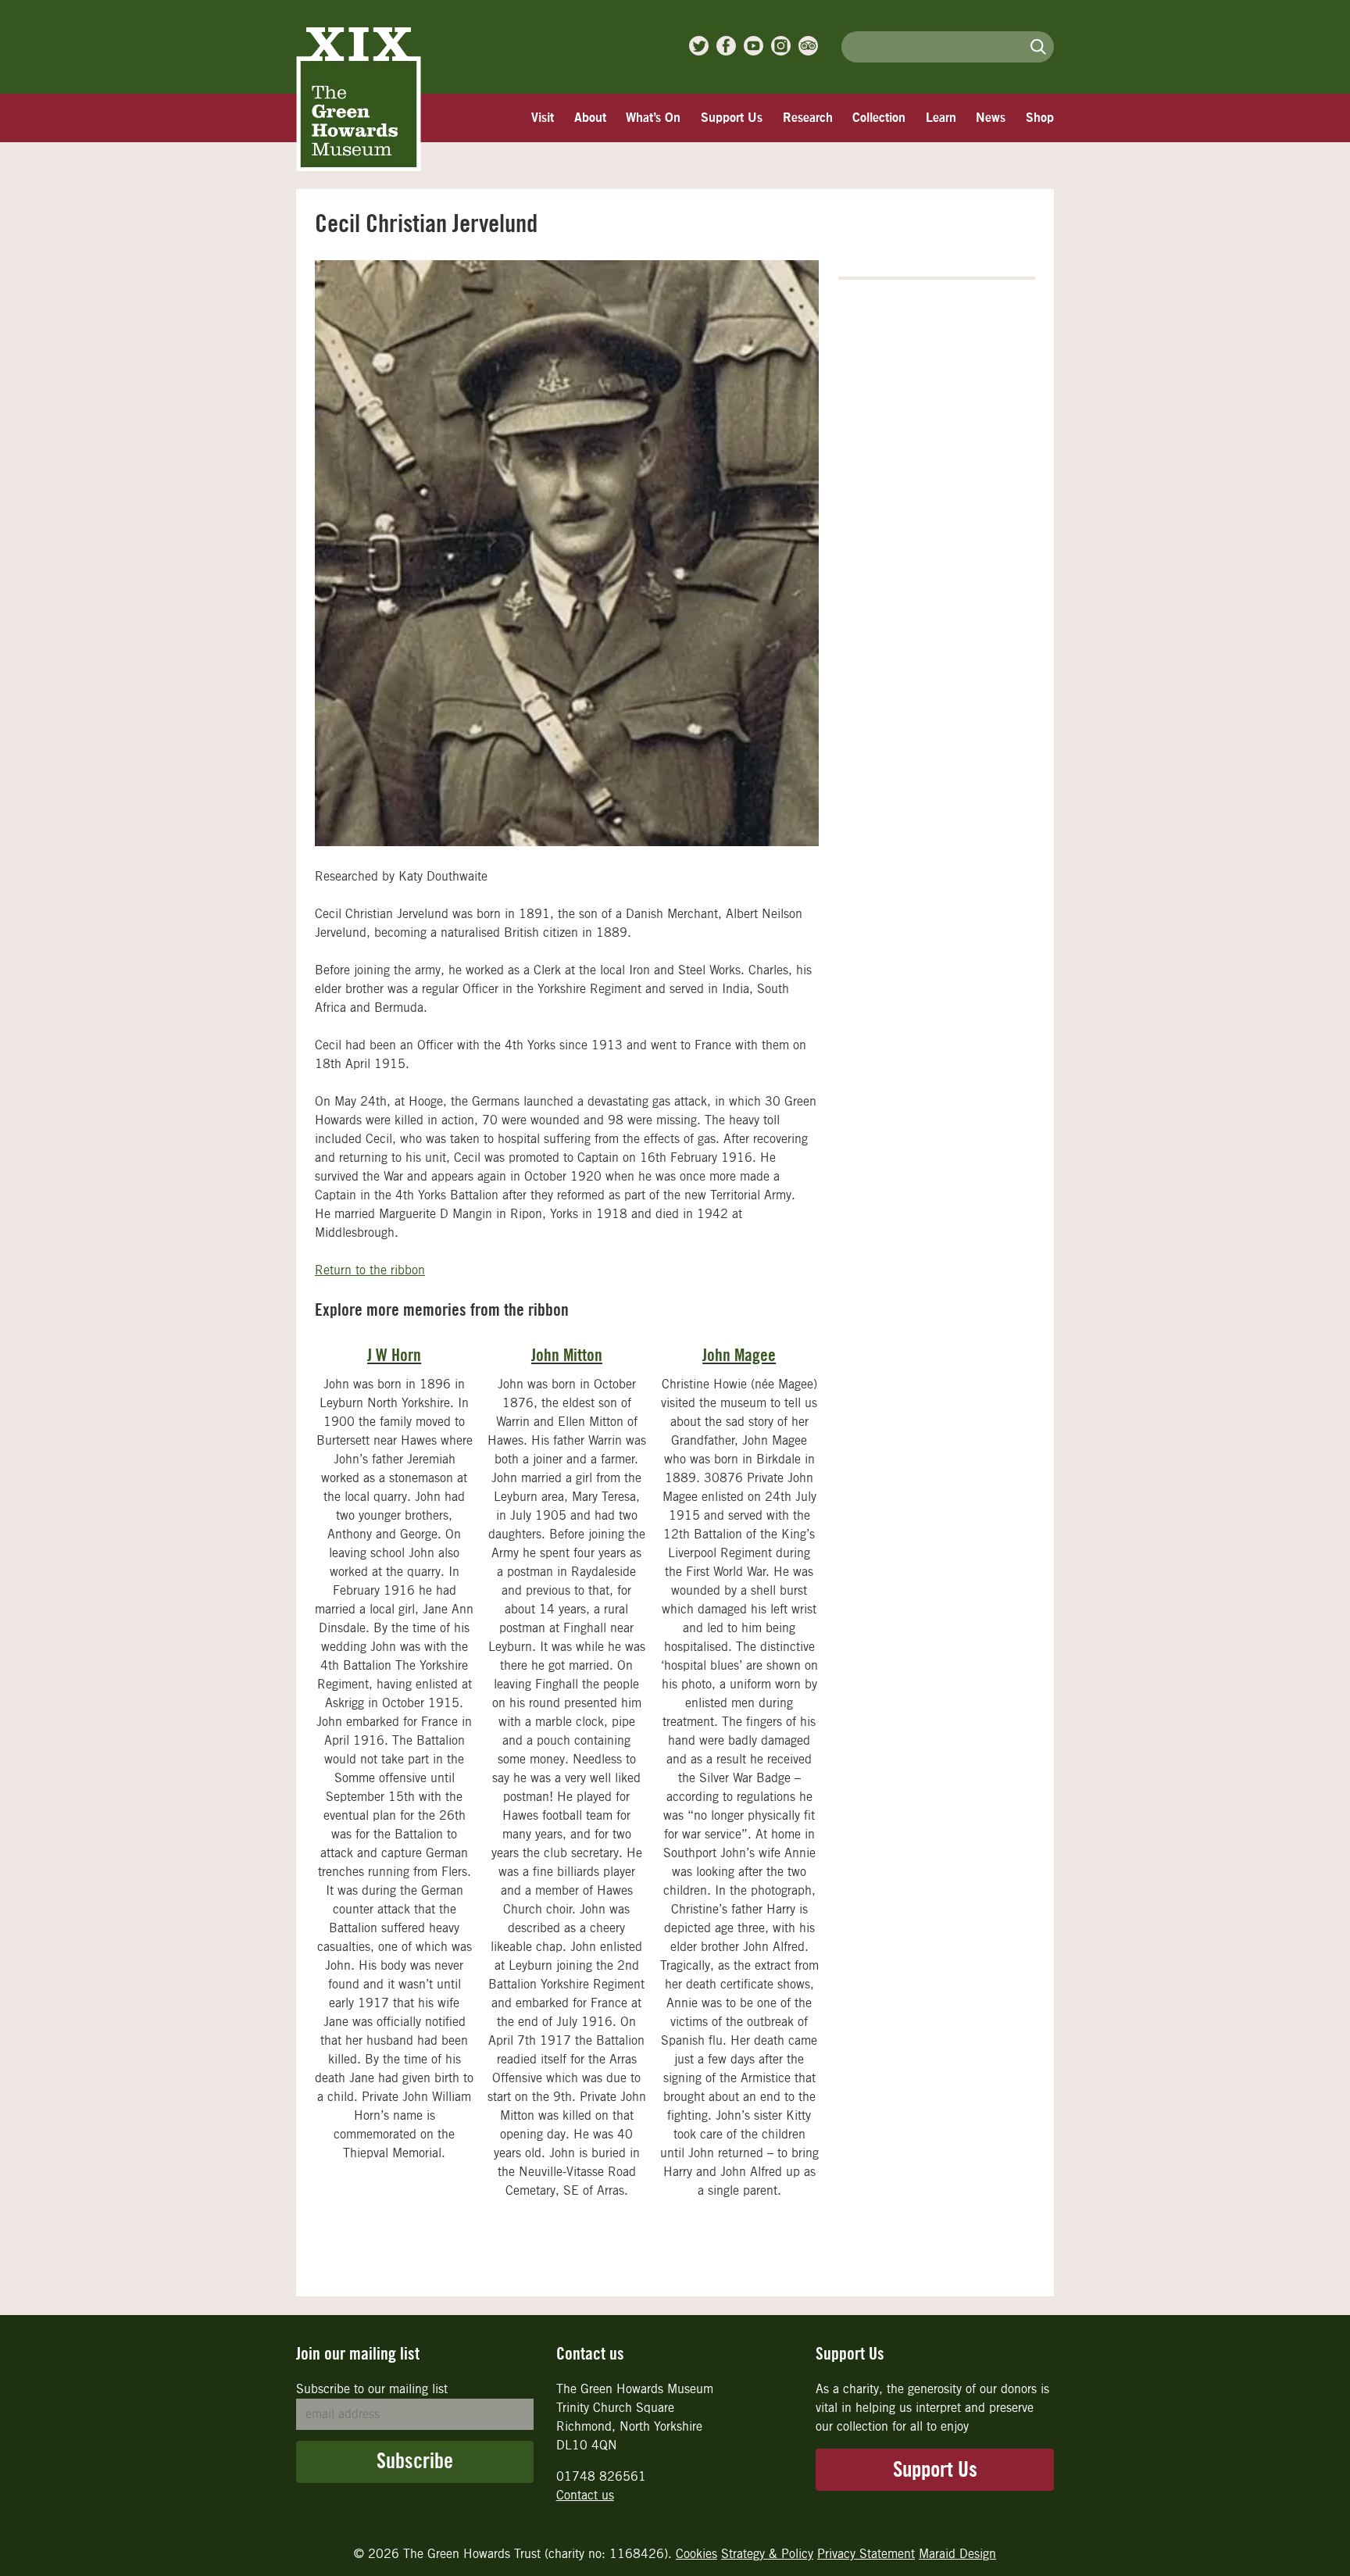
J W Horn (394, 1356)
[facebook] (726, 46)
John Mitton (567, 1356)
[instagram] (781, 46)
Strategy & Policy (767, 2554)
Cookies (696, 2554)
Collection (879, 118)
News (991, 118)
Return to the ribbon (370, 1270)
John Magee (739, 1356)
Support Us (732, 118)
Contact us (585, 2495)
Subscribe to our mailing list (372, 2389)
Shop (1040, 118)
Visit (543, 118)
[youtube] (754, 46)
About (590, 118)
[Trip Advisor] (808, 46)
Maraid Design (957, 2554)
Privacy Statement (866, 2554)
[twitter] (699, 46)
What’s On (653, 118)
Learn (941, 118)
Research (808, 118)
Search (1038, 46)
